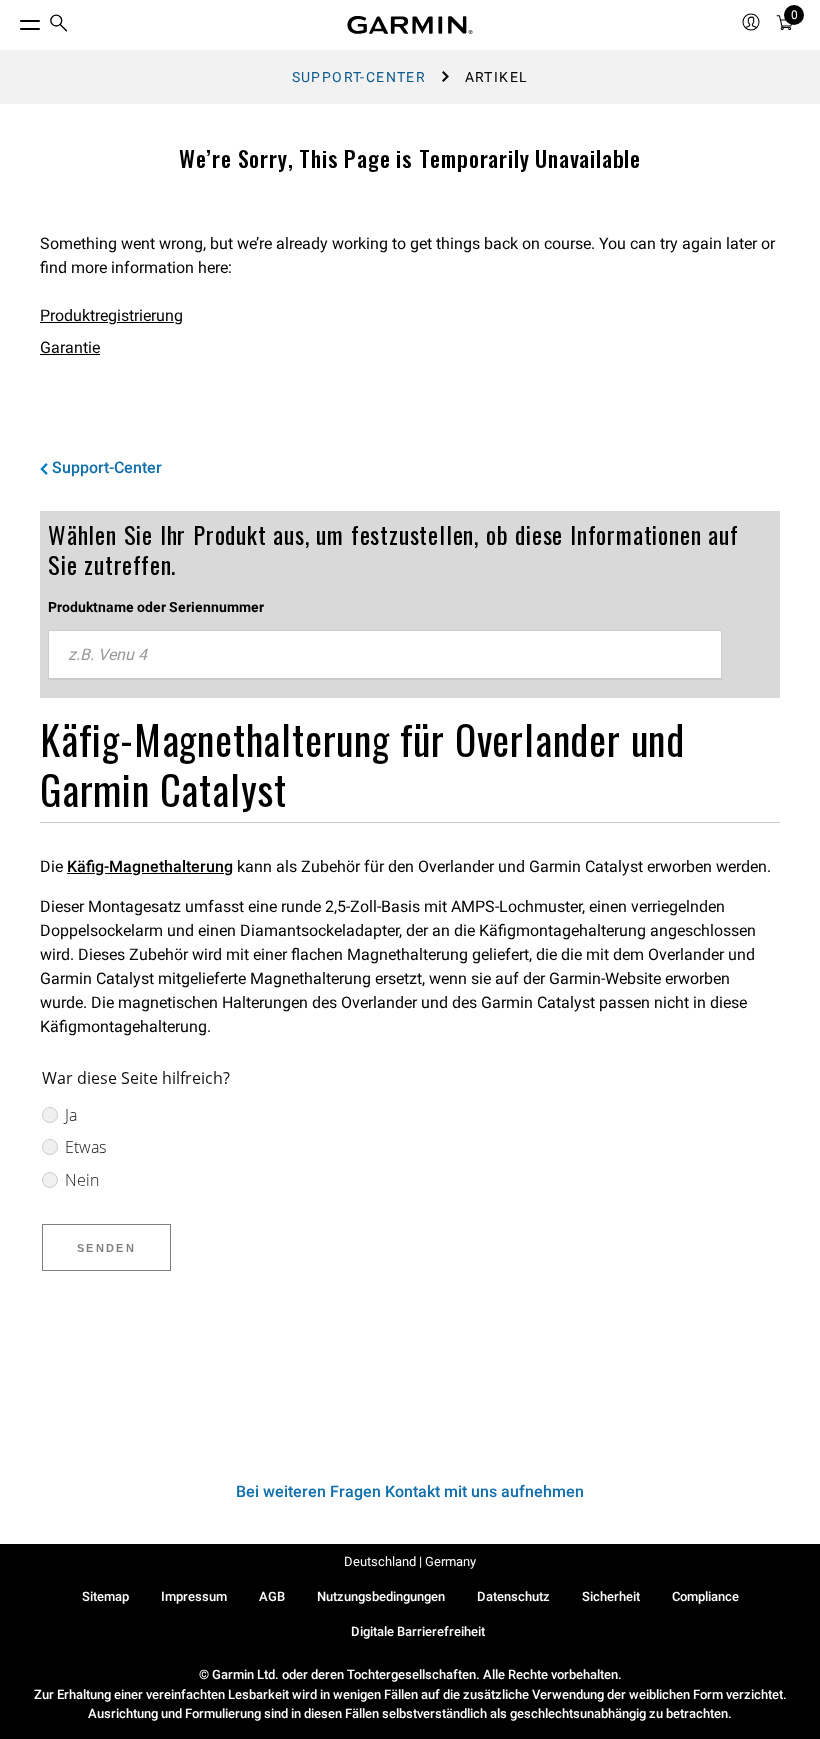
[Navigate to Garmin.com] (410, 25)
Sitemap (105, 1596)
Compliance (705, 1596)
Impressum (194, 1596)
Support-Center (359, 77)
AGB (272, 1596)
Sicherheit (611, 1596)
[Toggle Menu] (12, 20)
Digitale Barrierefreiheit (418, 1631)
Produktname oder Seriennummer (156, 607)
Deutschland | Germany (410, 1561)
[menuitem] (59, 25)
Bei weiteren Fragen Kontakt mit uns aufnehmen (410, 1491)
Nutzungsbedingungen (381, 1596)
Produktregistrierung (111, 315)
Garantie (70, 347)
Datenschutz (513, 1596)
